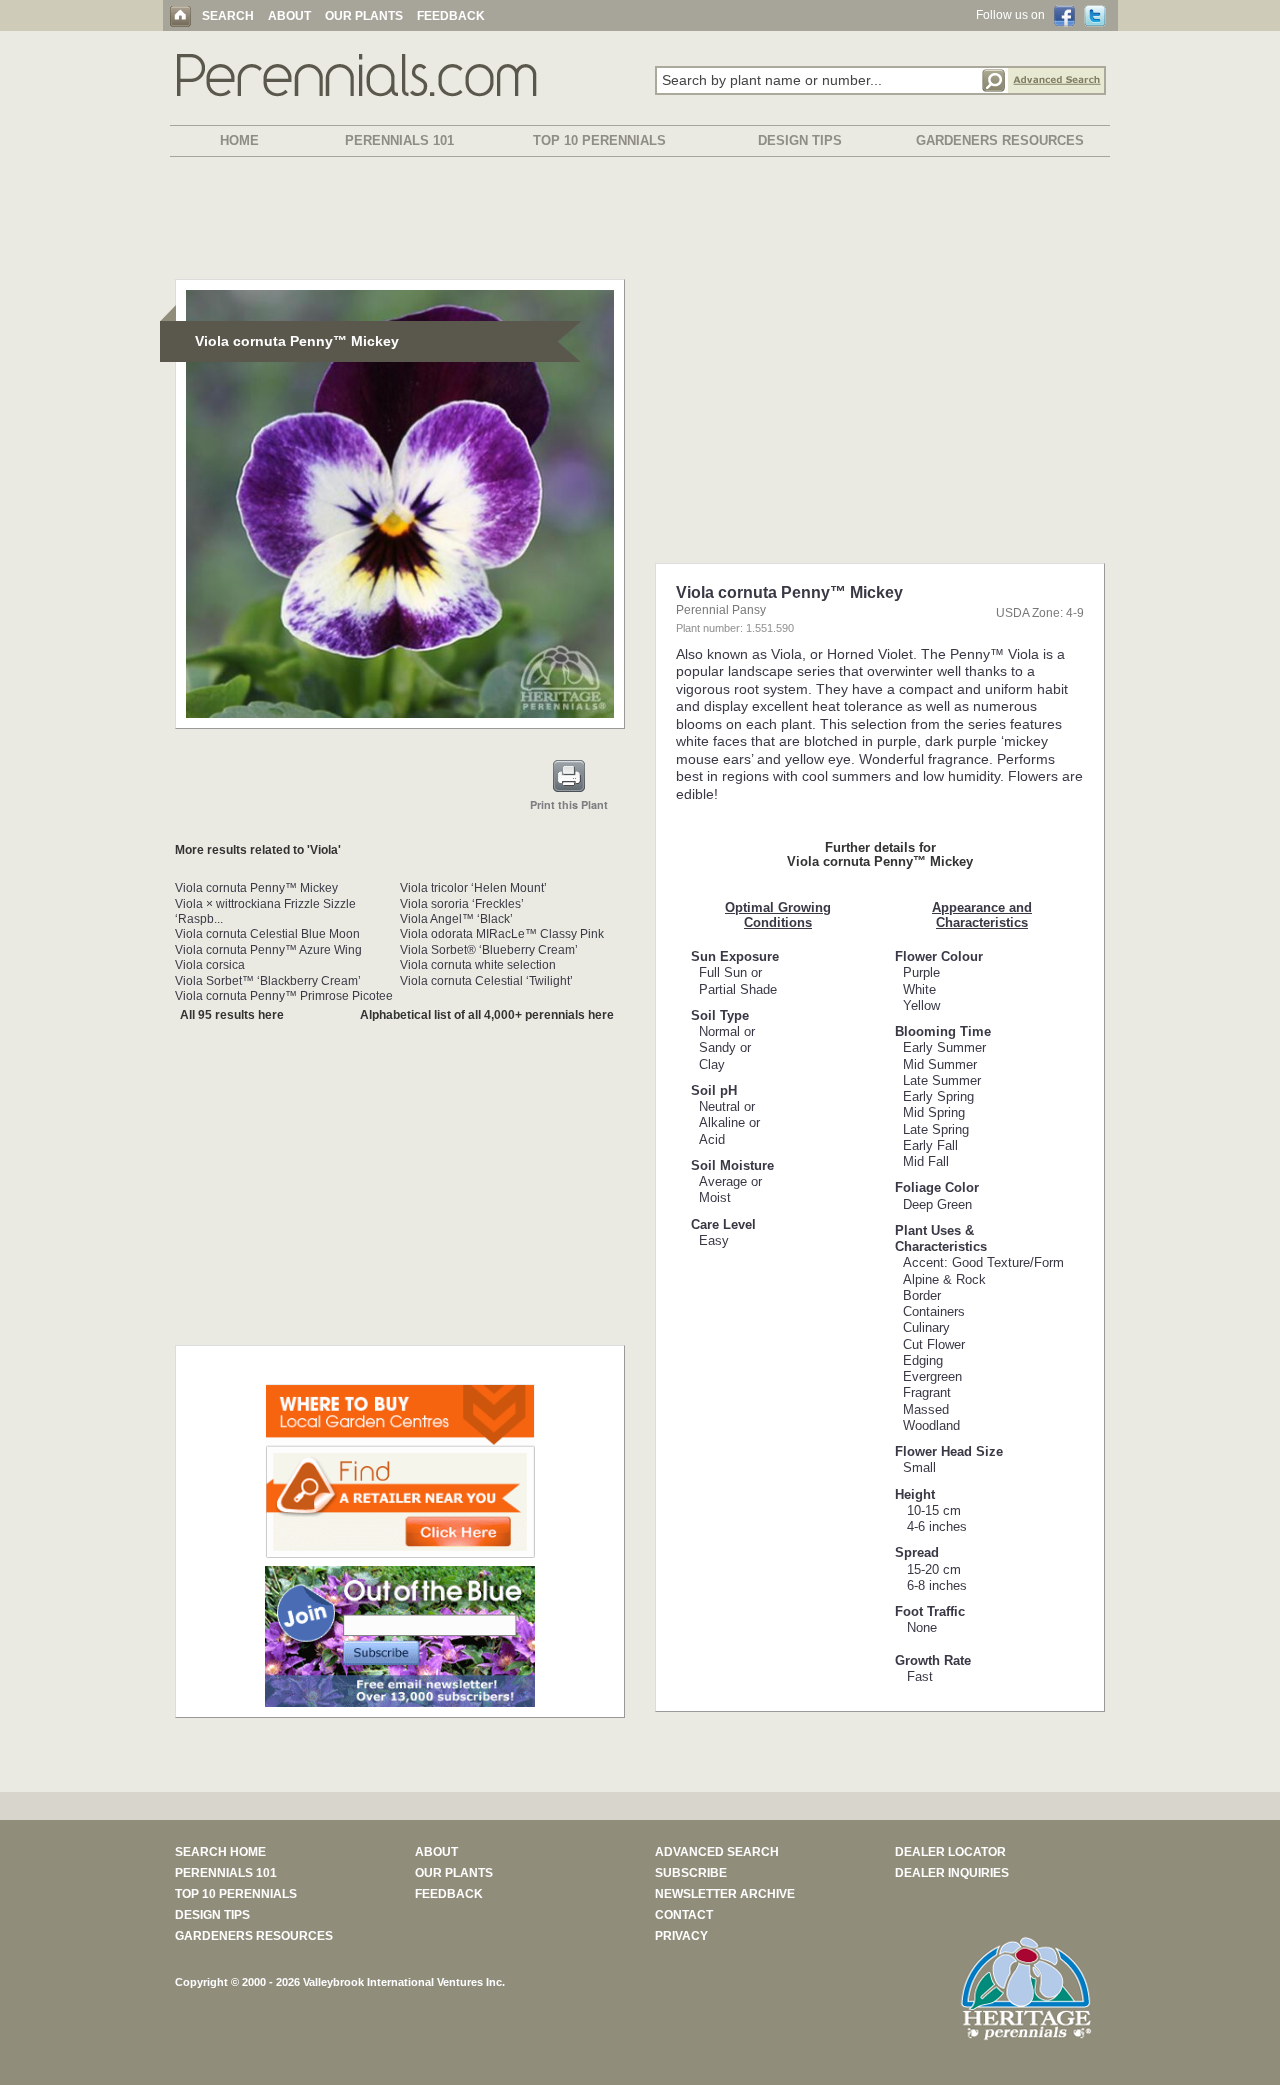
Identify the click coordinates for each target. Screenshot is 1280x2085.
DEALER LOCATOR (950, 1852)
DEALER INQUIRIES (952, 1873)
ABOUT (289, 16)
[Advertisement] (640, 222)
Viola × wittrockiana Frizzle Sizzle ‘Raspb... (265, 911)
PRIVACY (681, 1936)
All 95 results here (232, 1015)
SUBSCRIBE (691, 1873)
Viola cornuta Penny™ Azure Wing (268, 950)
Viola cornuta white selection (478, 965)
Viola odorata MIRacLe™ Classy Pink (502, 934)
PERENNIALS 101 (399, 140)
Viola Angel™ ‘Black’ (456, 919)
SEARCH (228, 16)
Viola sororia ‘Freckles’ (462, 904)
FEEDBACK (451, 16)
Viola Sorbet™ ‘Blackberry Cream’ (268, 981)
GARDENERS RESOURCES (1000, 140)
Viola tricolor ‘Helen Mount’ (473, 888)
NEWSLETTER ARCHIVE (725, 1894)
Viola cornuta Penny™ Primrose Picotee (284, 996)
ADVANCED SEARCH (717, 1852)
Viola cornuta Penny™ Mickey (256, 888)
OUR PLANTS (364, 16)
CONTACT (684, 1915)
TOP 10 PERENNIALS (599, 140)
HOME (239, 140)
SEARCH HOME (220, 1852)
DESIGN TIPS (800, 140)
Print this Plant (569, 804)
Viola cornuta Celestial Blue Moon (267, 934)
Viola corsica (210, 965)
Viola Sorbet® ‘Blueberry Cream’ (489, 950)
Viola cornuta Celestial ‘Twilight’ (486, 981)
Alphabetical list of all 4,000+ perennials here (487, 1015)
